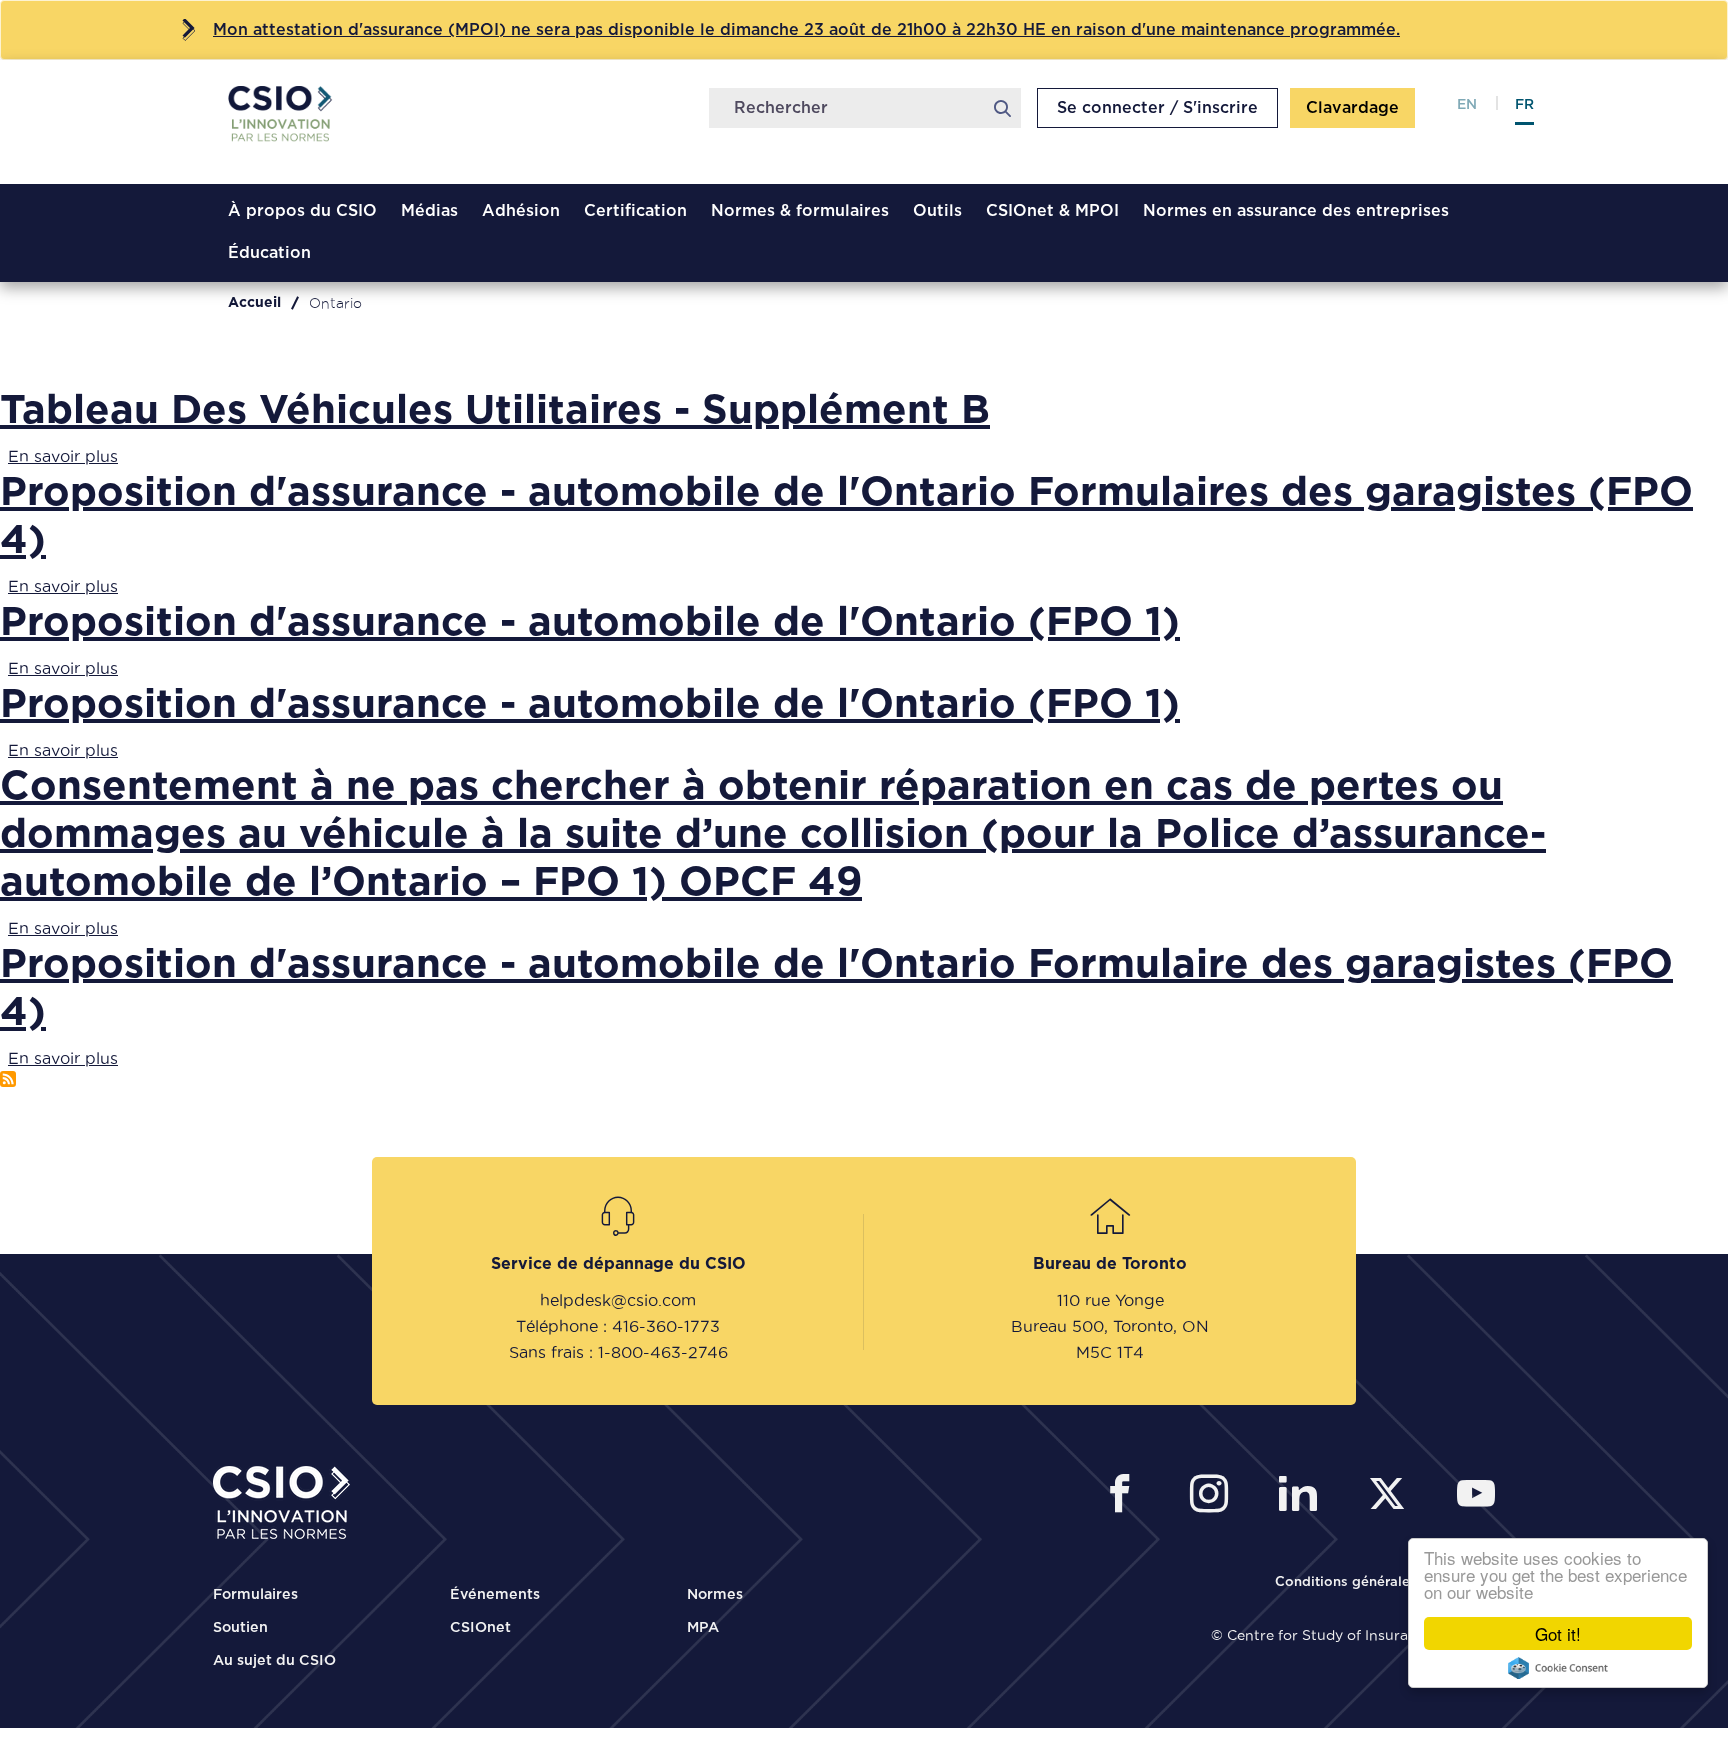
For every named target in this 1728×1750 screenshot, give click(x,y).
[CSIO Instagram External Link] (1214, 1496)
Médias (429, 211)
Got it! (1558, 1633)
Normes (715, 1595)
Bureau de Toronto (1110, 1264)
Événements (495, 1595)
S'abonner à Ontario (8, 1079)
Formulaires (255, 1595)
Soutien (240, 1628)
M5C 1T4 (1110, 1352)
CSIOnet (480, 1628)
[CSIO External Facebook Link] (1125, 1496)
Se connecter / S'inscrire (1157, 108)
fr (1524, 105)
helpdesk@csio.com (618, 1300)
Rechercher (1002, 108)
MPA (703, 1628)
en (1467, 105)
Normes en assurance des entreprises (1296, 211)
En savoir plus (63, 456)
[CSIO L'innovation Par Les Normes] (294, 124)
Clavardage (1352, 108)
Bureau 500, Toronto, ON (1110, 1326)
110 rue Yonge (1110, 1300)
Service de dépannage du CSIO (618, 1264)
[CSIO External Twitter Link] (1392, 1496)
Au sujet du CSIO (274, 1661)
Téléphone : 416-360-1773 (618, 1326)
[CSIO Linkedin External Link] (1303, 1496)
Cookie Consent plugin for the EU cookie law (1558, 1668)
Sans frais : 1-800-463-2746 (618, 1352)
